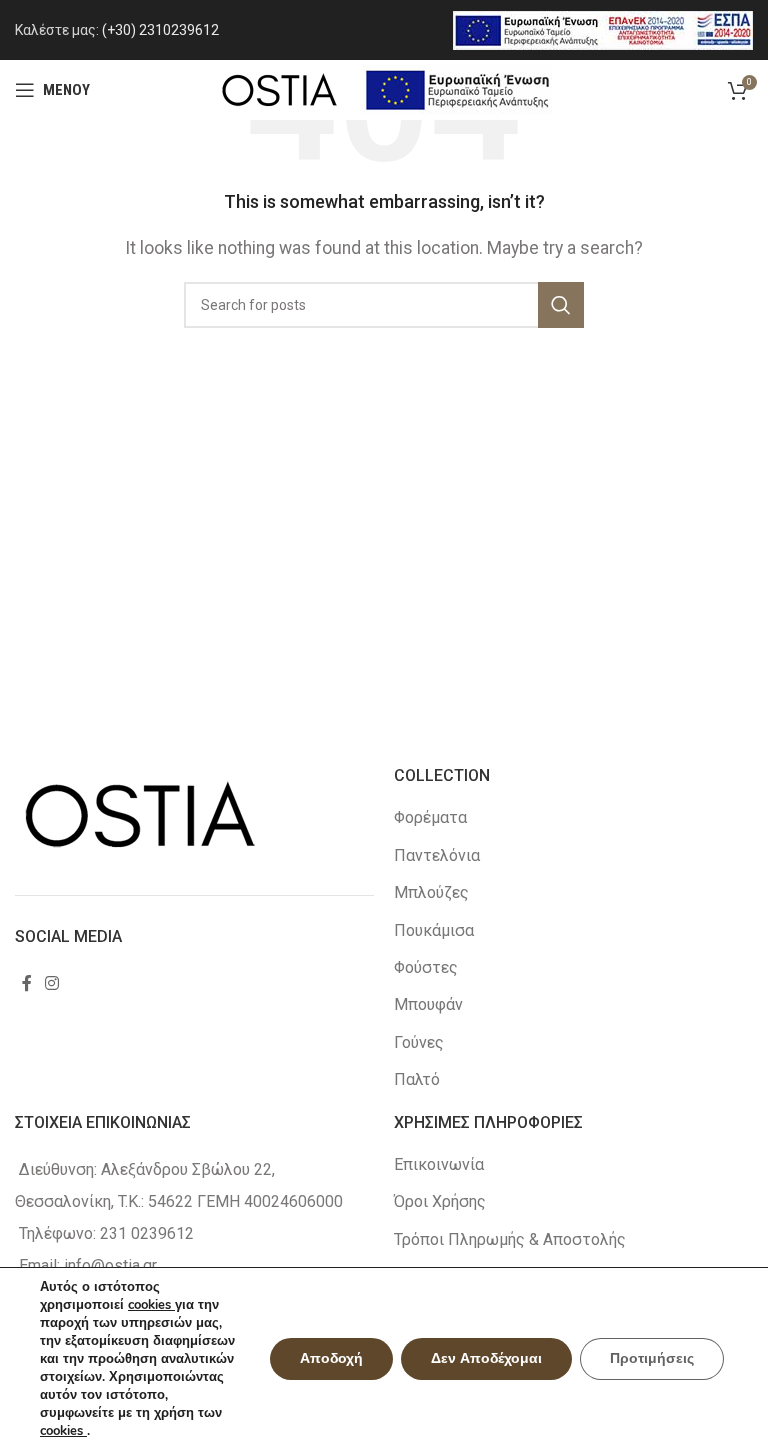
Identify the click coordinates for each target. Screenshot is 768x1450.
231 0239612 (147, 1233)
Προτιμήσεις (652, 1358)
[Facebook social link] (26, 983)
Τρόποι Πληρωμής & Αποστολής (510, 1239)
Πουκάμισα (434, 930)
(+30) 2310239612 (160, 30)
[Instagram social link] (51, 983)
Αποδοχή (331, 1358)
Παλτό (417, 1079)
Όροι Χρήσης (440, 1201)
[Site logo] (279, 88)
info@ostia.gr (110, 1265)
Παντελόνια (437, 855)
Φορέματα (430, 817)
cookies (151, 1305)
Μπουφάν (428, 1004)
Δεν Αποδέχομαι (486, 1358)
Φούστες (426, 967)
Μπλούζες (431, 892)
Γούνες (419, 1042)
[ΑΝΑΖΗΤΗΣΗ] (561, 305)
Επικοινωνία (439, 1164)
